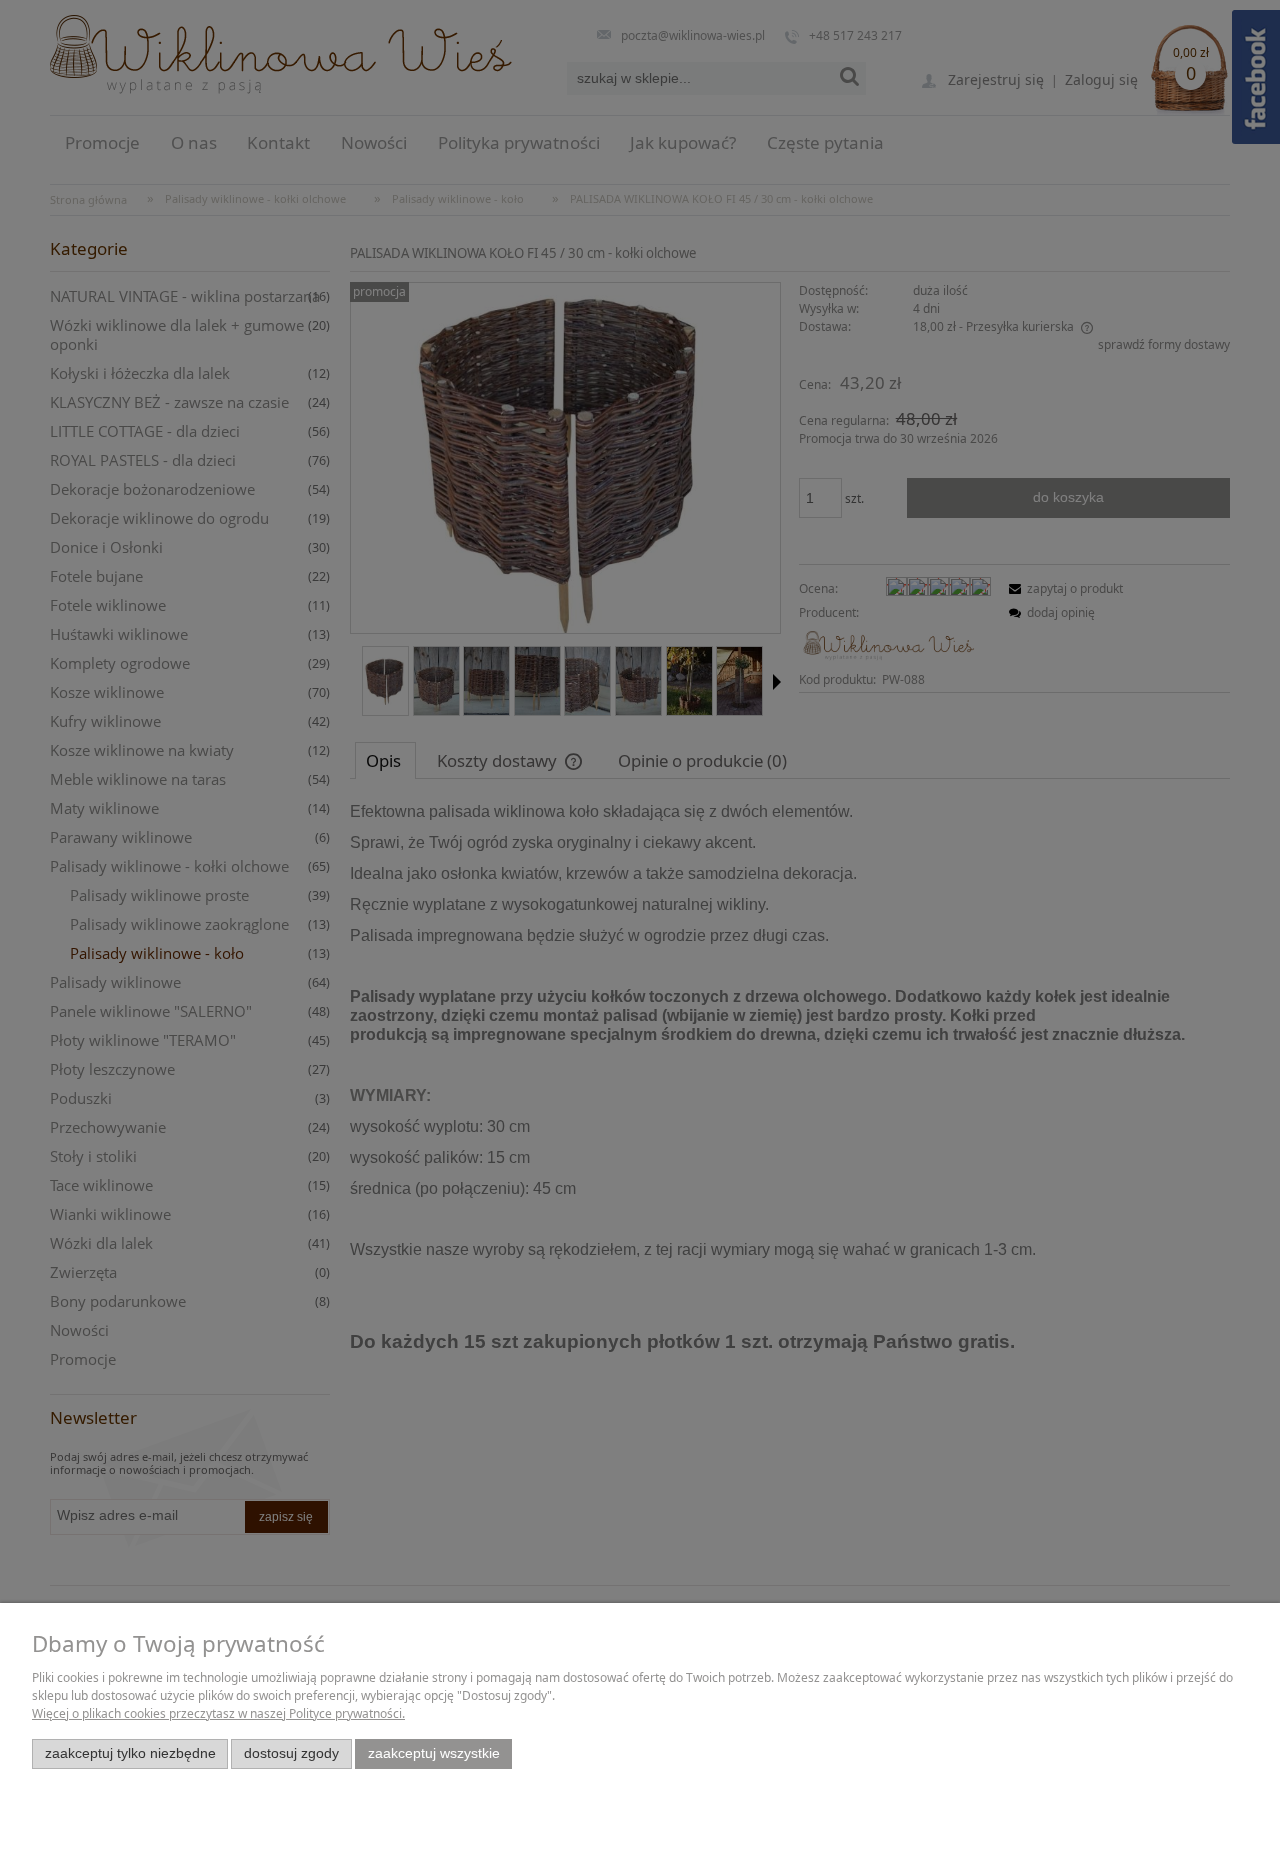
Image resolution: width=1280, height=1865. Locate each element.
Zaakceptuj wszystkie (434, 1753)
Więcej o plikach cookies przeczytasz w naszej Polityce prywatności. (218, 1713)
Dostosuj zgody (291, 1753)
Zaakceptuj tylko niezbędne (130, 1753)
